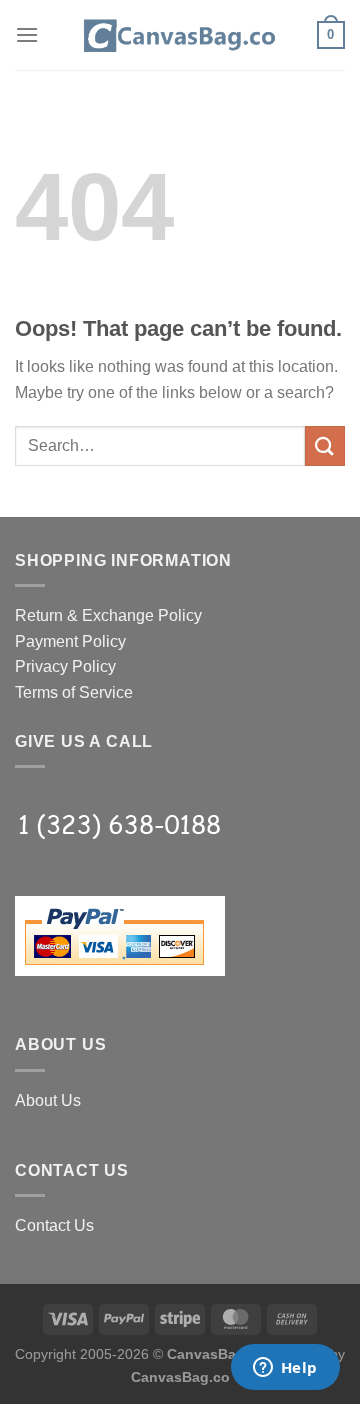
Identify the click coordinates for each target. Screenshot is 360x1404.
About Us (48, 1100)
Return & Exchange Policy (108, 615)
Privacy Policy (65, 666)
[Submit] (325, 445)
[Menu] (27, 34)
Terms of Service (74, 692)
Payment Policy (70, 641)
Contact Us (54, 1225)
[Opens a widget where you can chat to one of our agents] (285, 1369)
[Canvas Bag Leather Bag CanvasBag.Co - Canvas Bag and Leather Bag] (180, 35)
